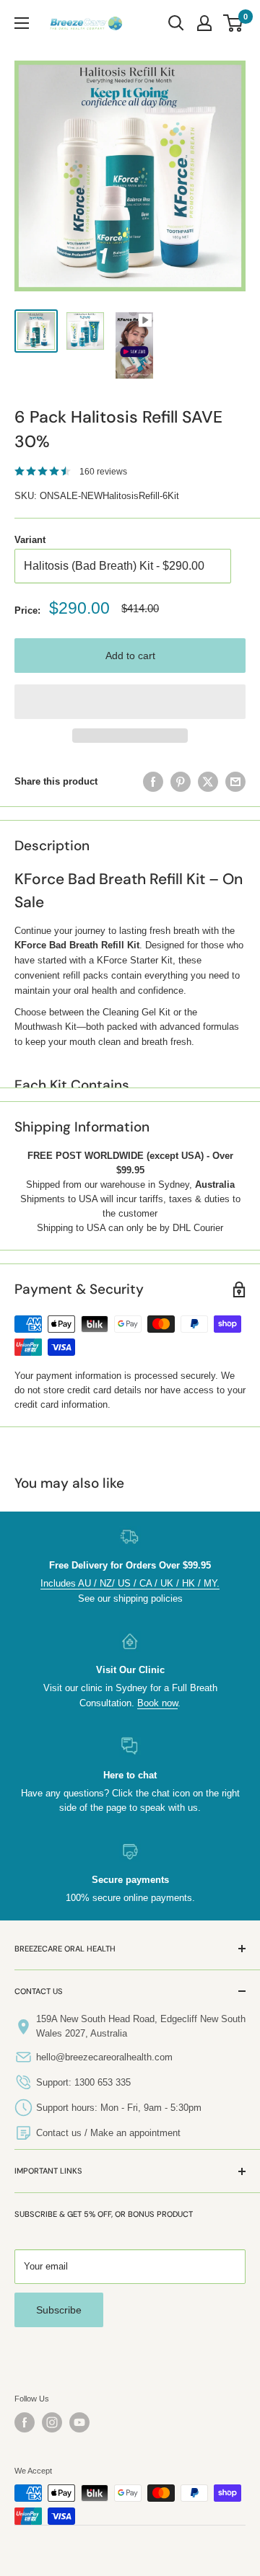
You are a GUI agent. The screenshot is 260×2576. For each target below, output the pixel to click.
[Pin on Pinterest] (181, 782)
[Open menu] (22, 23)
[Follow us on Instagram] (52, 2422)
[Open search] (176, 23)
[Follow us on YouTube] (79, 2422)
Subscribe (59, 2310)
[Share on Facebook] (153, 782)
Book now (157, 1703)
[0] (234, 23)
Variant (30, 540)
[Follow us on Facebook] (25, 2422)
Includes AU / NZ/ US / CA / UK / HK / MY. (130, 1583)
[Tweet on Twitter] (208, 782)
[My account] (204, 23)
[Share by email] (235, 782)
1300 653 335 (103, 2082)
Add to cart (130, 656)
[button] (130, 702)
